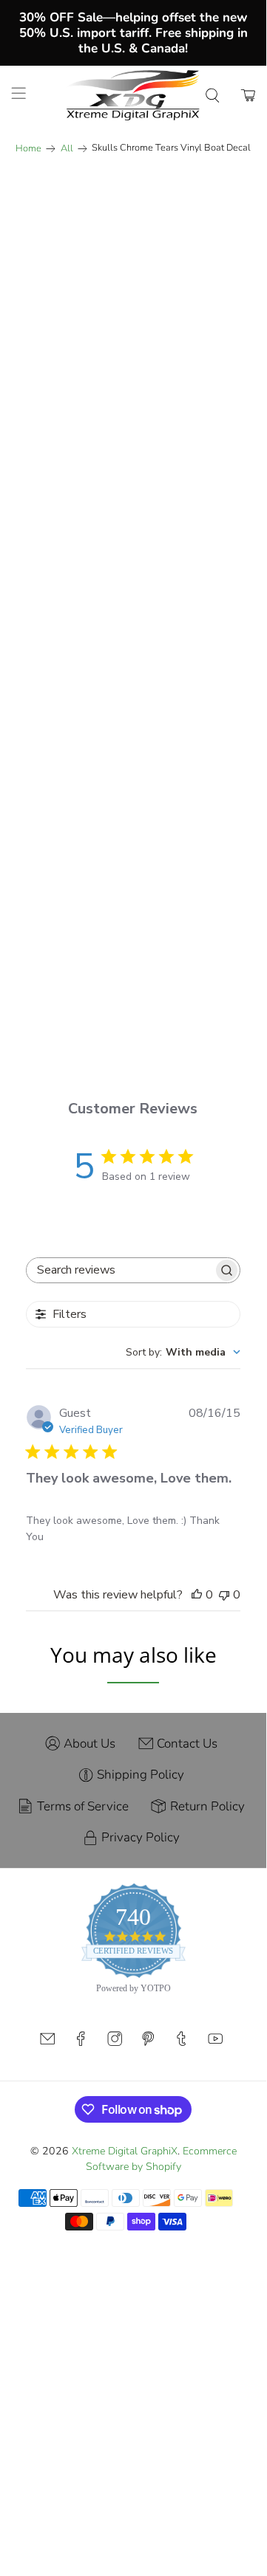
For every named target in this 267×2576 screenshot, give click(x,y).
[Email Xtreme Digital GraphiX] (47, 2043)
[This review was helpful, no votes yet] (197, 1595)
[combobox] (183, 1352)
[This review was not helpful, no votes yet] (224, 1595)
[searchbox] (120, 1270)
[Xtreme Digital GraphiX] (133, 95)
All (67, 149)
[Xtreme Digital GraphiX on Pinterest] (148, 2043)
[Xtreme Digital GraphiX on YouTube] (215, 2043)
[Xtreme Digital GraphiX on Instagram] (115, 2043)
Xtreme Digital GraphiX (125, 2151)
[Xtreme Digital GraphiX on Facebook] (81, 2043)
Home (28, 149)
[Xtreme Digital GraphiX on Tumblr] (181, 2043)
